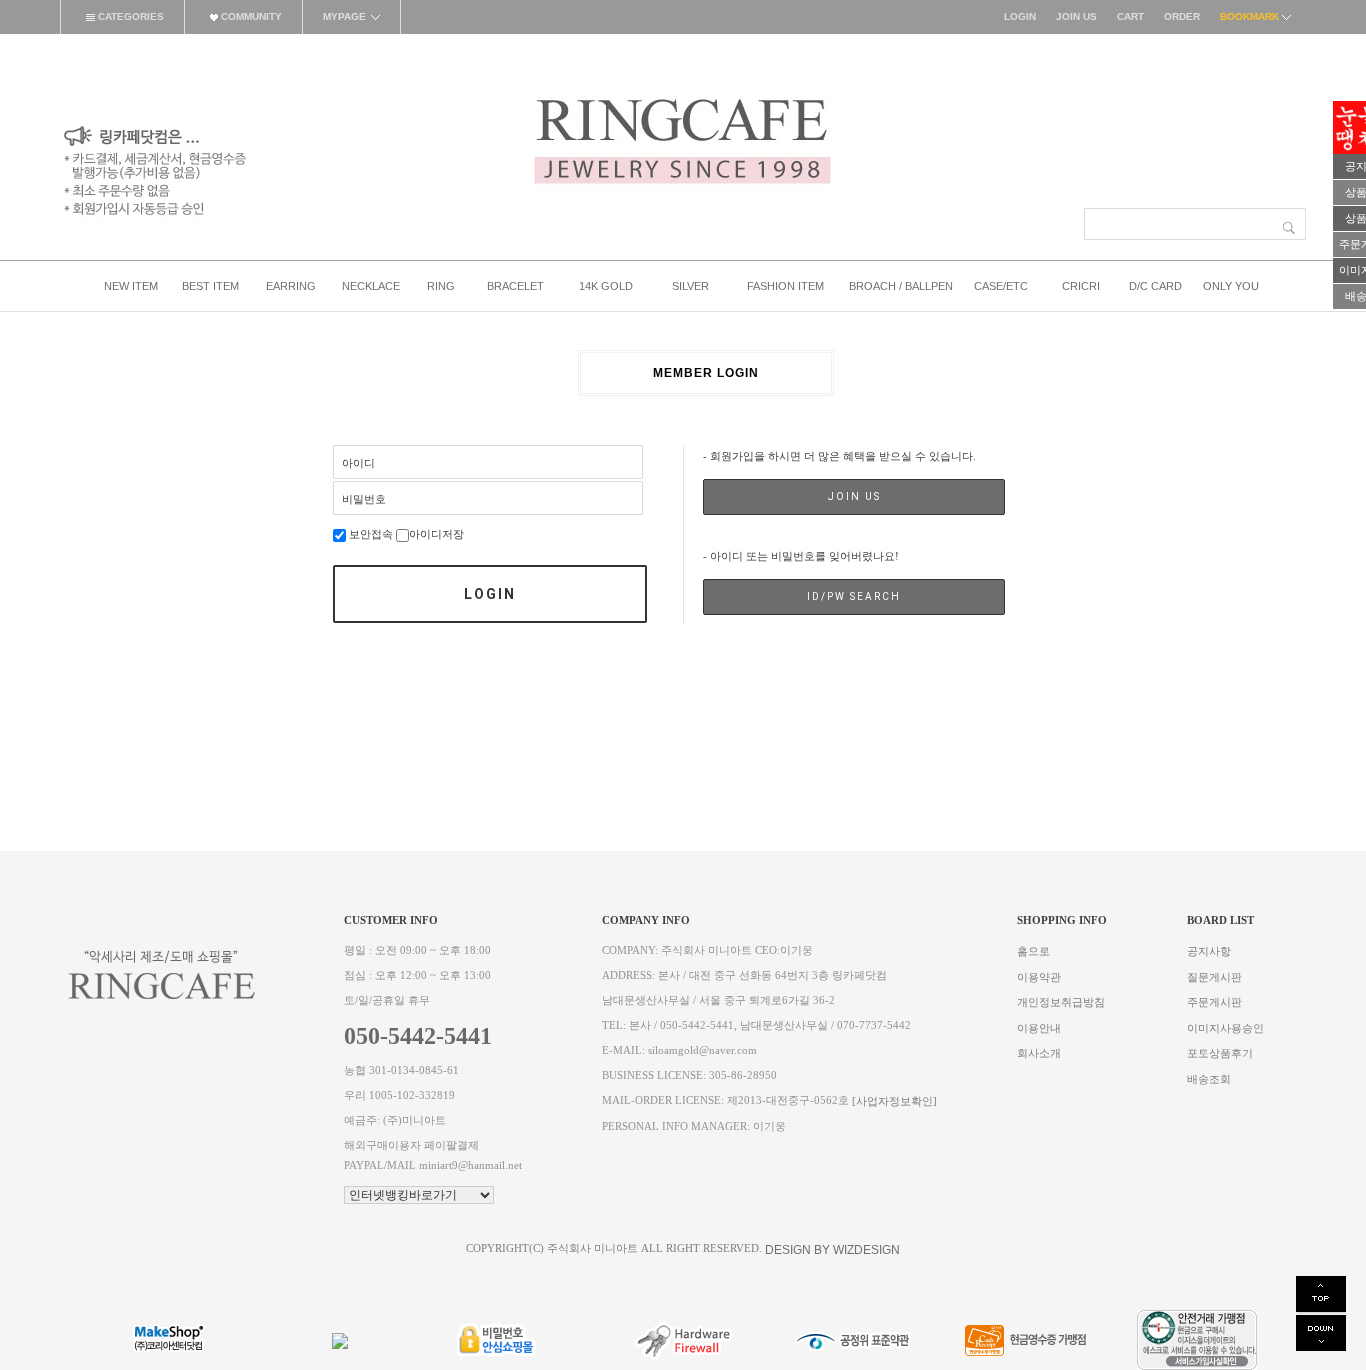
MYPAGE (344, 16)
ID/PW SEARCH (854, 596)
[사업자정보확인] (894, 1101)
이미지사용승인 (1225, 1027)
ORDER (1182, 16)
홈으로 (1033, 951)
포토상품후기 (1220, 1053)
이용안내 (1039, 1027)
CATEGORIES (129, 16)
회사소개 (1039, 1053)
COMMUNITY (250, 16)
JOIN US (1076, 16)
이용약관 (1039, 976)
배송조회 (1209, 1078)
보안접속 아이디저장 (405, 534)
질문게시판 (1214, 976)
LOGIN (1020, 16)
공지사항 (1209, 951)
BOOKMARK (1251, 16)
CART (1130, 16)
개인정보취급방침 (1061, 1002)
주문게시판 (1214, 1002)
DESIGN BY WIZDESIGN (832, 1250)
